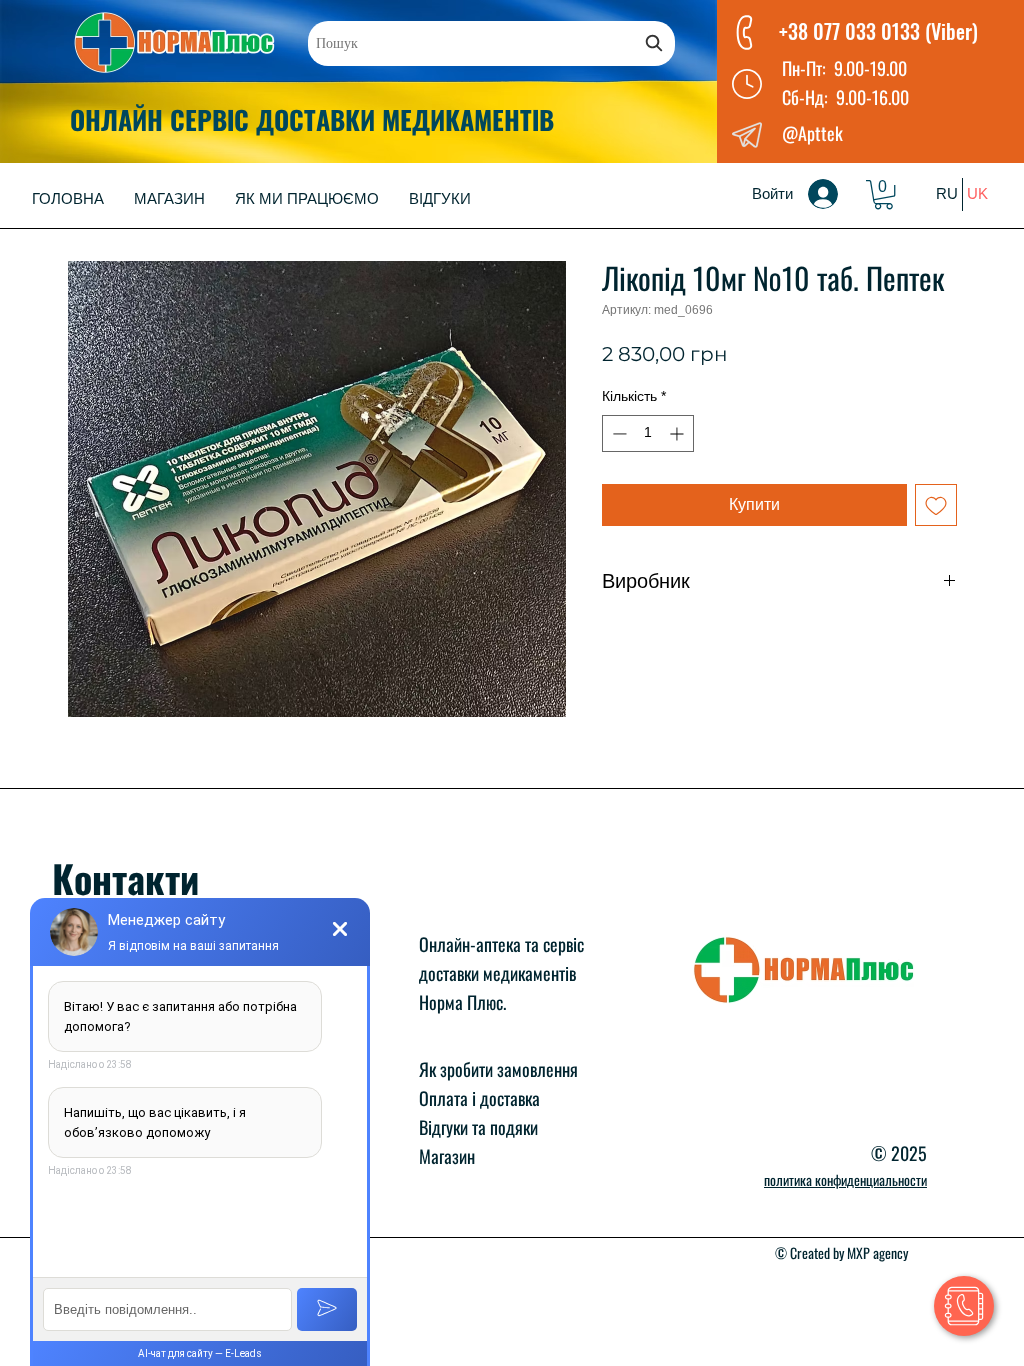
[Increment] (678, 433)
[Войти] (837, 194)
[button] (883, 194)
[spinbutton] (648, 433)
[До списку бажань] (936, 505)
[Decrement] (617, 433)
